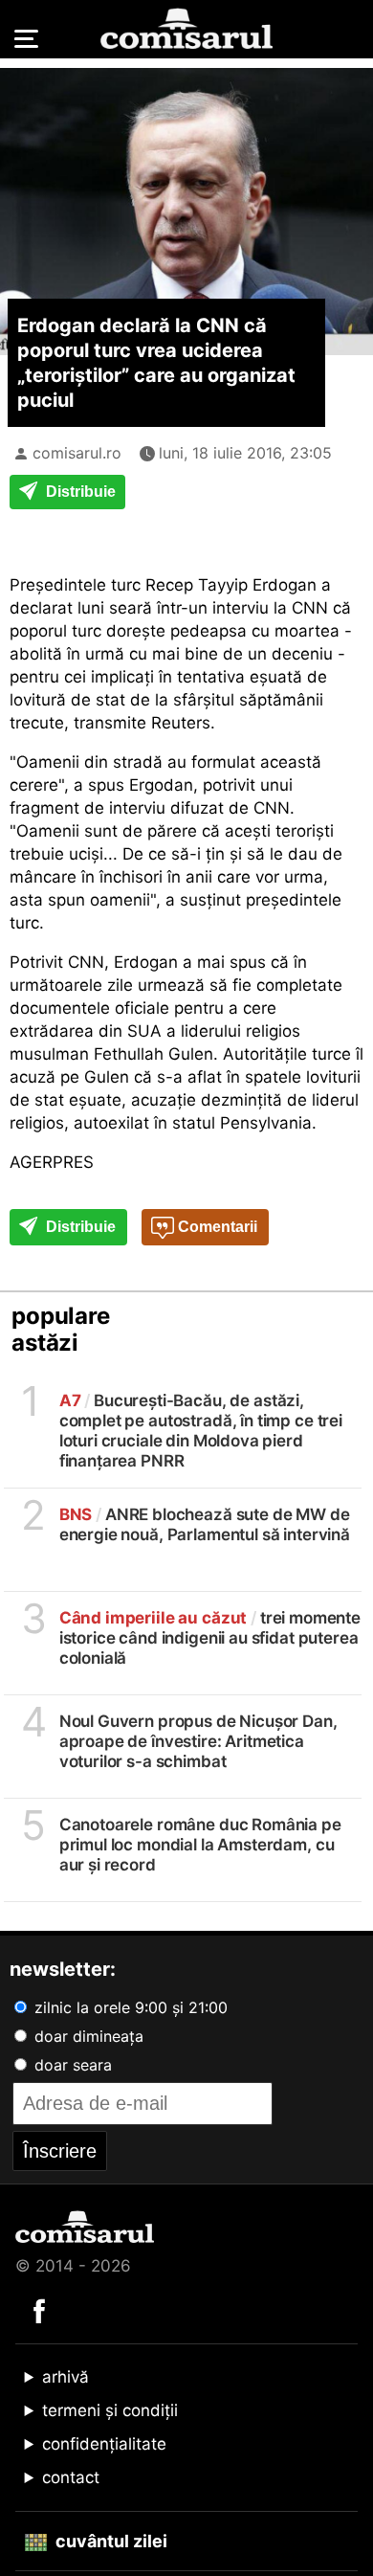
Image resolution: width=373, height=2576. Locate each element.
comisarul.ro (77, 453)
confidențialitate (104, 2444)
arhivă (66, 2377)
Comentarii (216, 1227)
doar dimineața (87, 2036)
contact (71, 2477)
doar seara (71, 2065)
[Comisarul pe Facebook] (39, 2310)
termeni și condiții (110, 2410)
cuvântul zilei (110, 2541)
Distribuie (79, 492)
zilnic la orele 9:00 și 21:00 (129, 2007)
